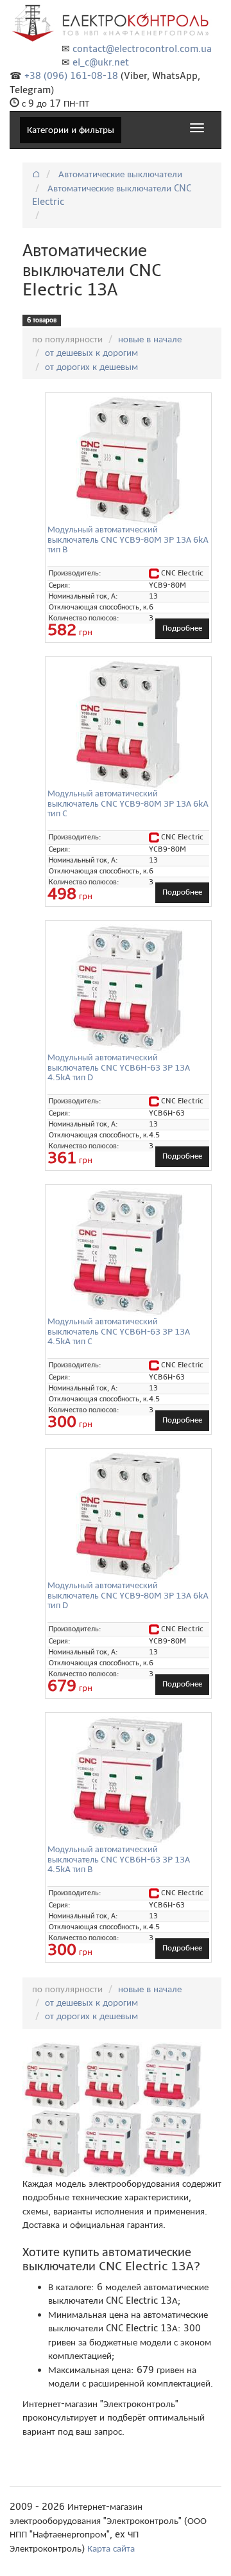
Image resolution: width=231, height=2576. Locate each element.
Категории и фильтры (71, 130)
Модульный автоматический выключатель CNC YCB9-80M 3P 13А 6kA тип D (128, 1595)
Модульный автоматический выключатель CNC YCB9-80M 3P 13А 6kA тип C (128, 803)
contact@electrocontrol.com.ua (142, 49)
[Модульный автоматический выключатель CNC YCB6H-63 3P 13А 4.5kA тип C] (128, 1252)
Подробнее (182, 628)
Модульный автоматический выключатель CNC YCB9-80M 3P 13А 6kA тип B (128, 539)
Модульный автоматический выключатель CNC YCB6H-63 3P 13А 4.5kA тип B (119, 1859)
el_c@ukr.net (101, 62)
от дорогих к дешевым (91, 367)
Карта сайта (111, 2548)
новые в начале (150, 339)
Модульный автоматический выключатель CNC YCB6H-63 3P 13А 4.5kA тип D (119, 1067)
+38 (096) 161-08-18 (71, 76)
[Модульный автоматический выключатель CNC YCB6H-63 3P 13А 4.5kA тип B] (128, 1780)
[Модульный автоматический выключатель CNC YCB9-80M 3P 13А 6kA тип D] (128, 1516)
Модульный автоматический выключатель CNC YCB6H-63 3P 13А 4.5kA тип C (119, 1331)
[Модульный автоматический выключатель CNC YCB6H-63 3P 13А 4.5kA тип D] (128, 988)
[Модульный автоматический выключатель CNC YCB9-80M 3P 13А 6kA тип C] (128, 724)
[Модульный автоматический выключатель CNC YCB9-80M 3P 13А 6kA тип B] (128, 460)
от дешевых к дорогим (91, 353)
